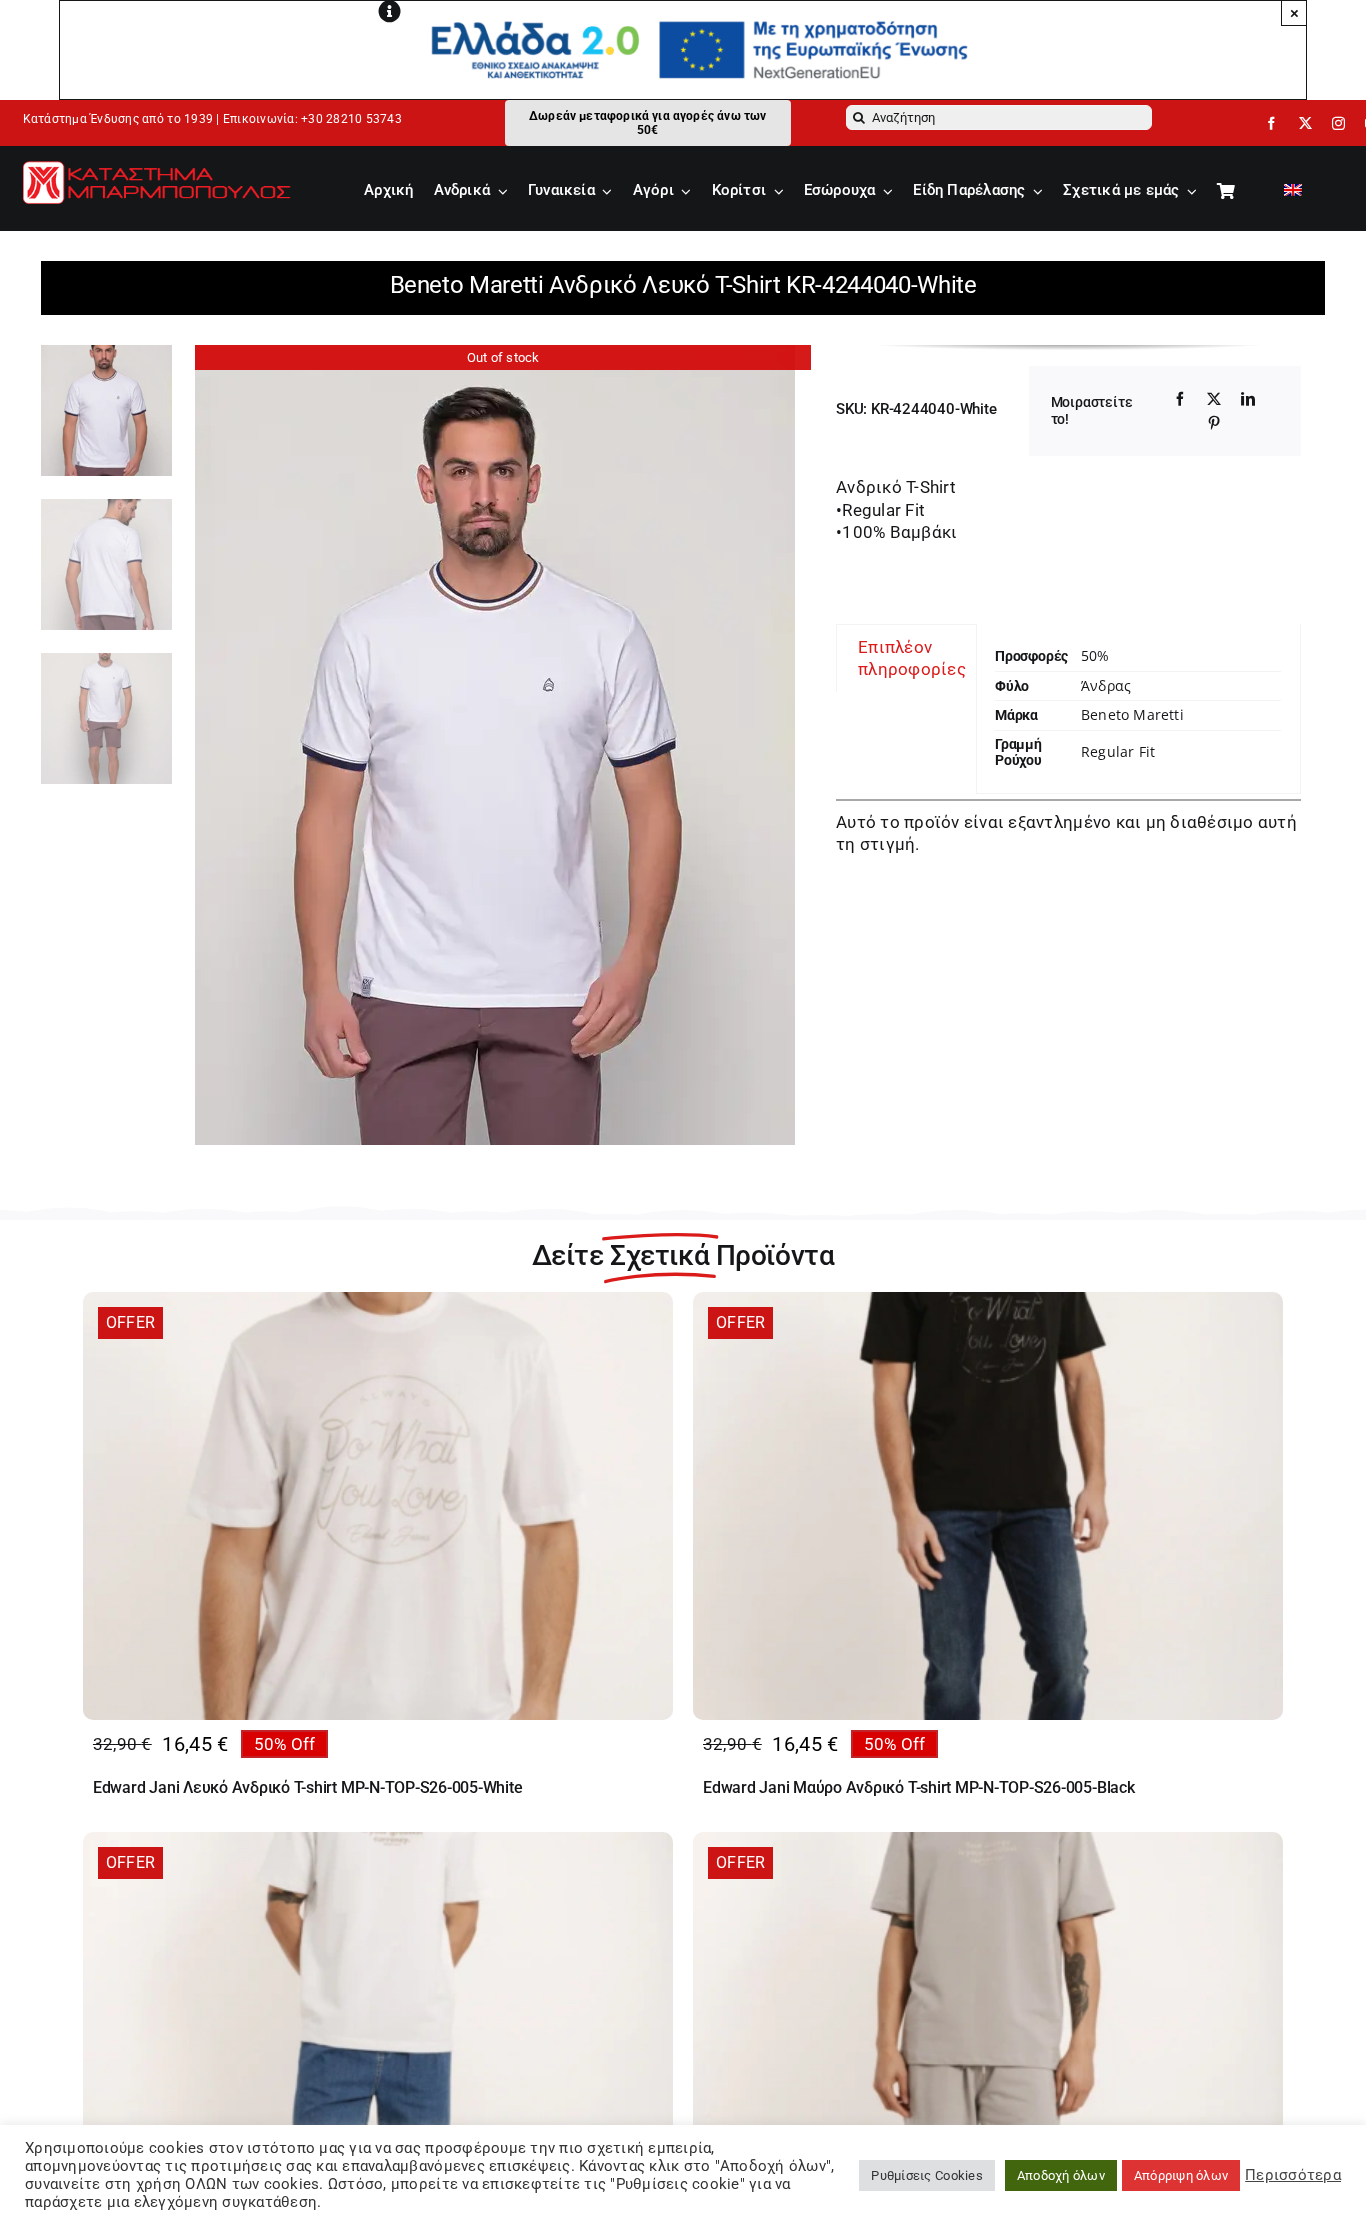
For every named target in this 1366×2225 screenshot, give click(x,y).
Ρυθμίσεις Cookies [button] (926, 2175)
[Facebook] (1180, 399)
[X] (1214, 399)
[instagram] (1338, 123)
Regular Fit (1118, 751)
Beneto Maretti (1132, 714)
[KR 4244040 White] (503, 745)
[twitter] (1305, 123)
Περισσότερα (1293, 2175)
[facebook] (1271, 123)
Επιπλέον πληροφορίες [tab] (912, 658)
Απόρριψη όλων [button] (1181, 2175)
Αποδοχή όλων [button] (1061, 2175)
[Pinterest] (1214, 423)
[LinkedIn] (1248, 399)
